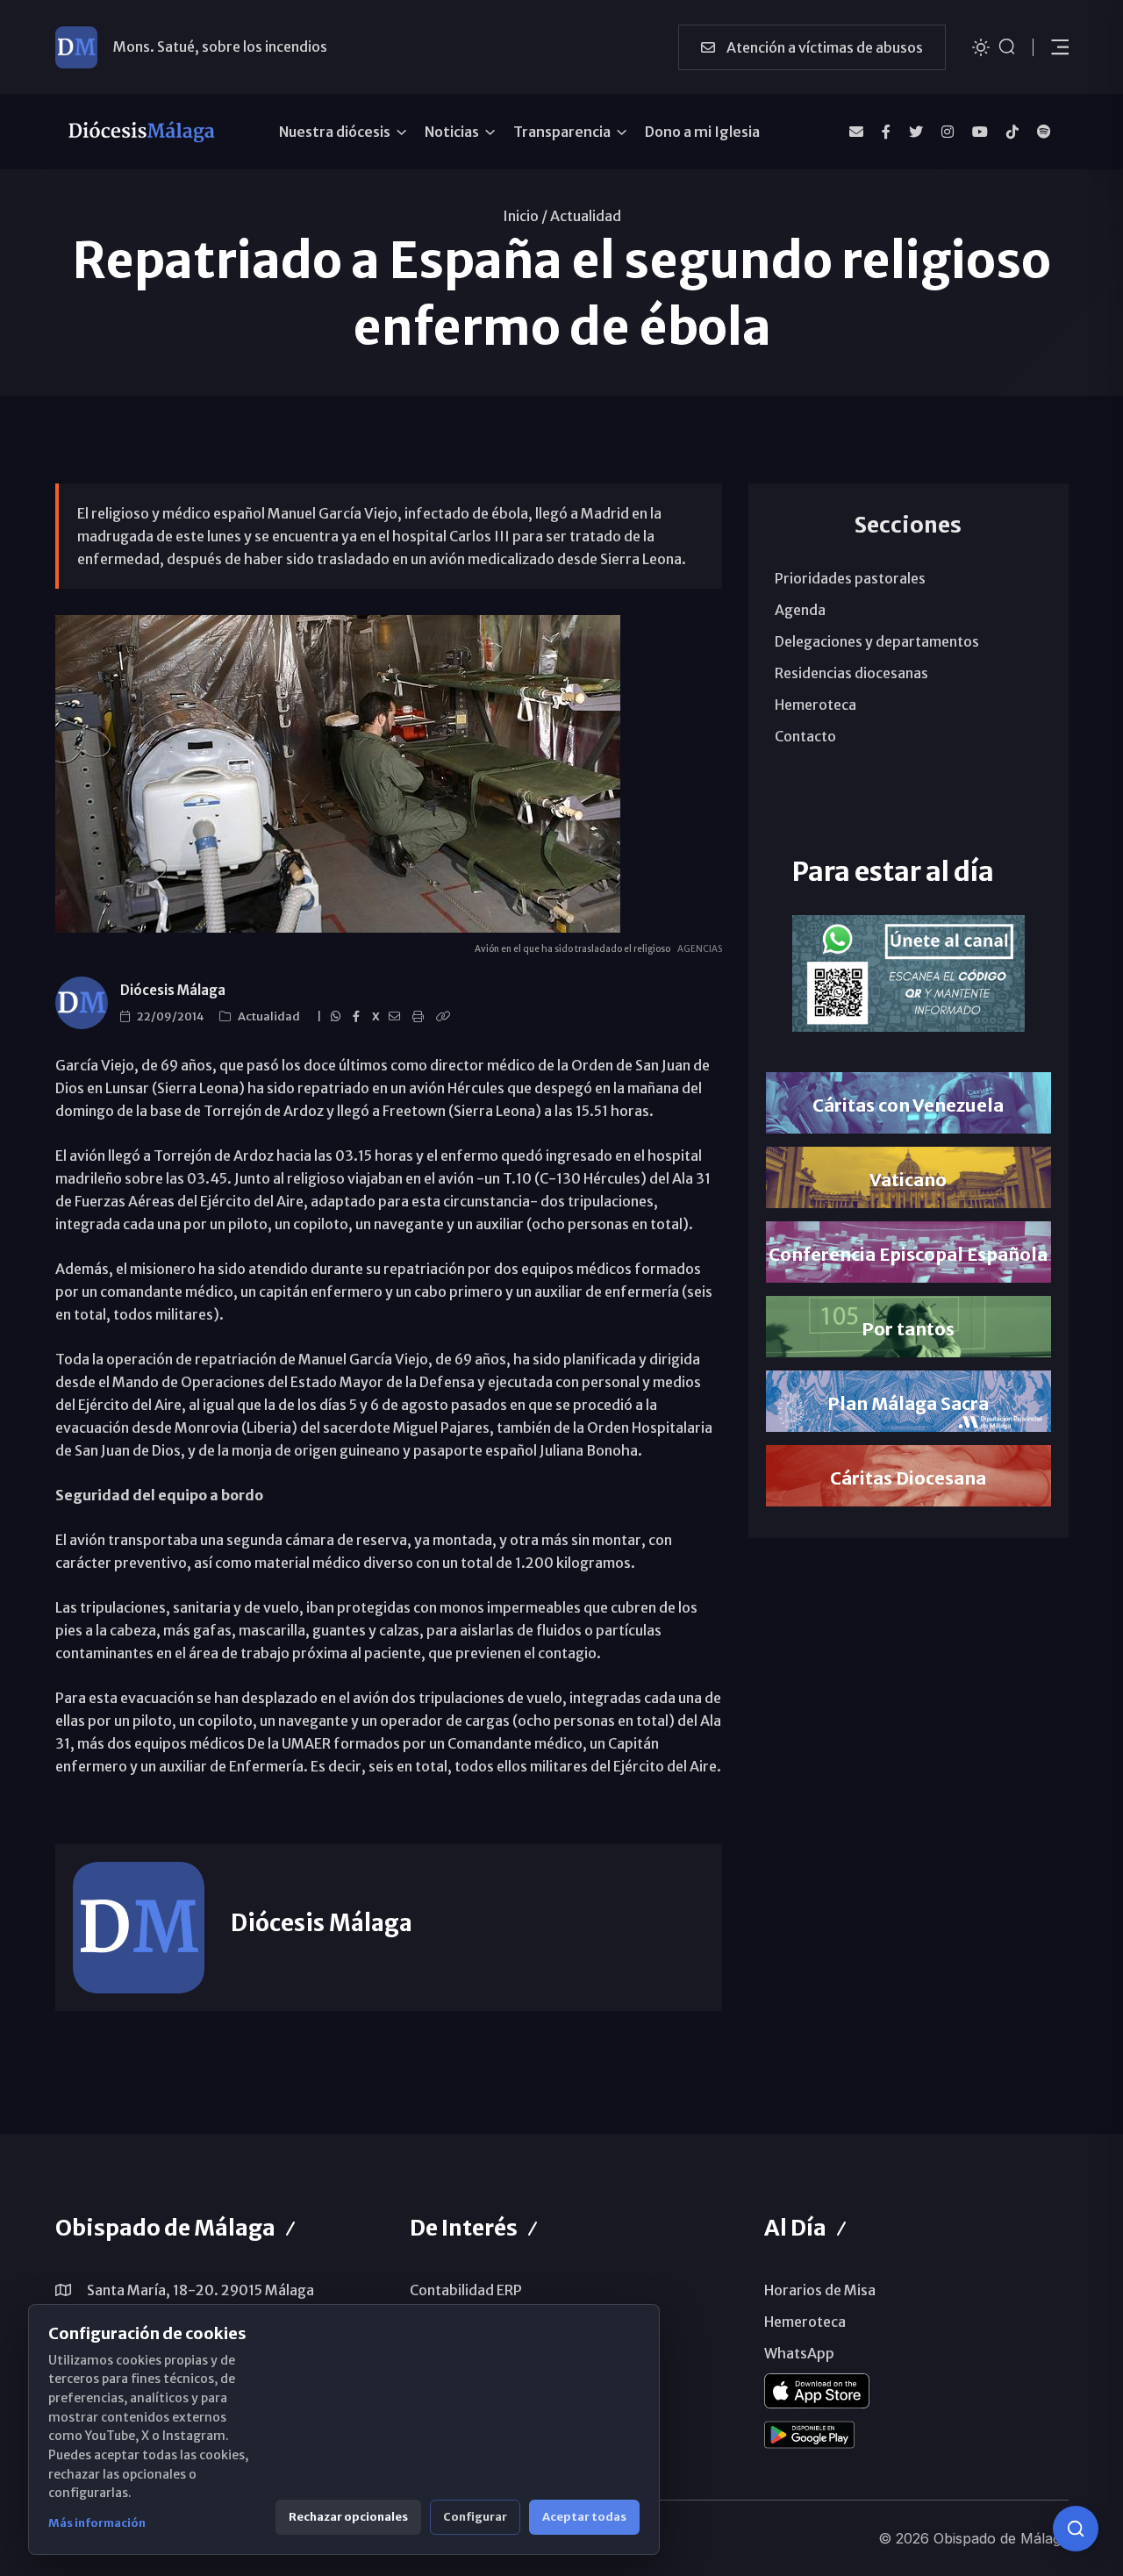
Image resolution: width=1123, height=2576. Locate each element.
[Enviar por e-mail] (397, 1017)
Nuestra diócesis (335, 132)
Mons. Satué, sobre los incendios (220, 47)
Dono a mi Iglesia (702, 132)
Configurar (475, 2517)
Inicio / (525, 216)
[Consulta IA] (1076, 2529)
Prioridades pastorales (850, 578)
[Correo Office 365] (856, 132)
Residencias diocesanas (851, 673)
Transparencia (562, 132)
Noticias (452, 132)
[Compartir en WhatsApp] (338, 1017)
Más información (97, 2523)
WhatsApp (799, 2353)
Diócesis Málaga (173, 990)
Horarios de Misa (820, 2290)
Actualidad (586, 216)
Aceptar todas (584, 2517)
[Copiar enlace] (446, 1017)
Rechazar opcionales (348, 2517)
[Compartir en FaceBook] (359, 1017)
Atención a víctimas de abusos (823, 47)
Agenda (800, 610)
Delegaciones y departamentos (877, 641)
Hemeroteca (815, 705)
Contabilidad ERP (466, 2290)
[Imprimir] (421, 1017)
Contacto (805, 736)
